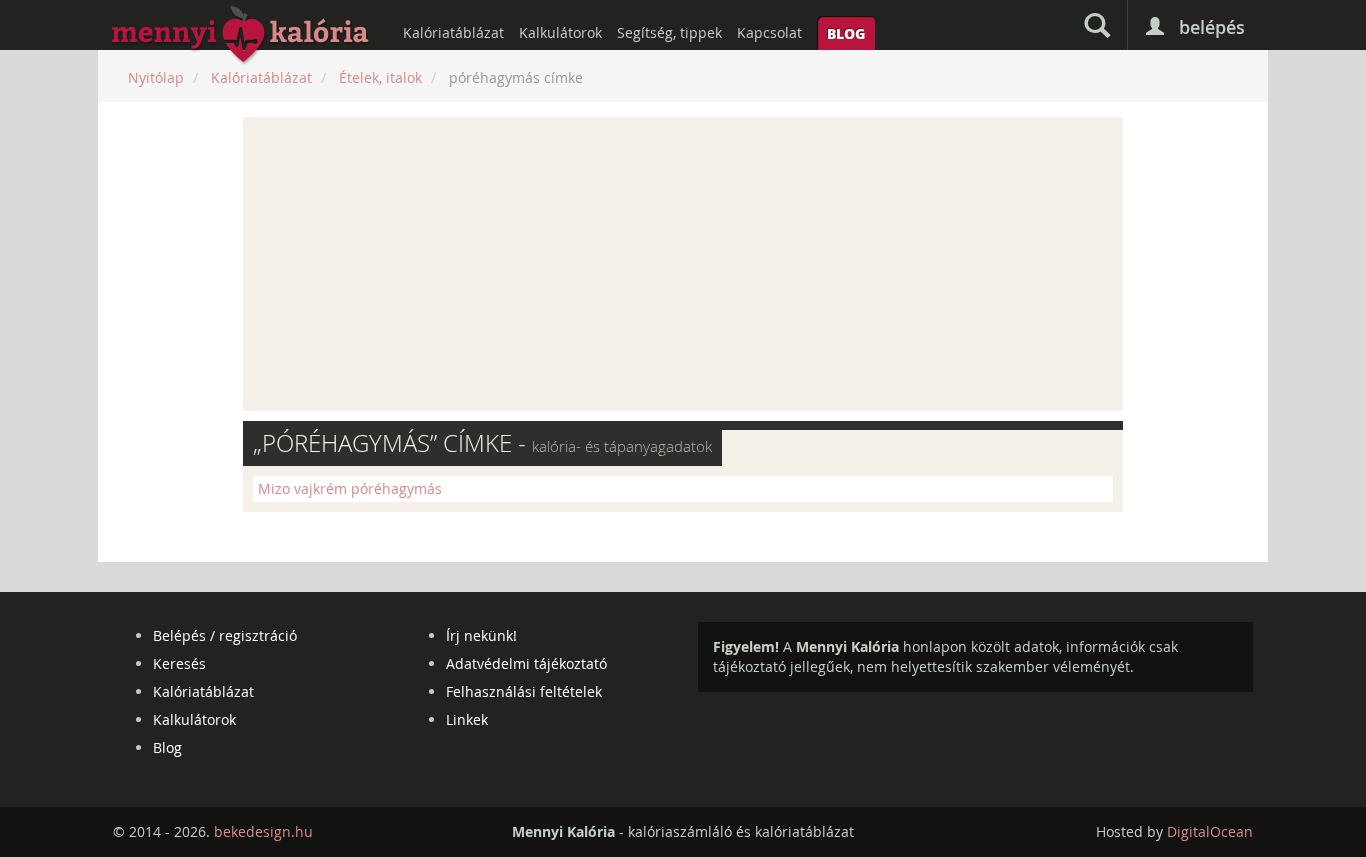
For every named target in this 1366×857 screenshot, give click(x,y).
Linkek (467, 719)
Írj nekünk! (481, 635)
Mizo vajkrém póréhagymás (350, 488)
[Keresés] (1097, 25)
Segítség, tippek (669, 32)
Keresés (179, 663)
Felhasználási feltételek (524, 691)
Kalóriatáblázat (453, 32)
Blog (846, 33)
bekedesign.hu (263, 831)
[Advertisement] (683, 264)
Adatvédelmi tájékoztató (526, 663)
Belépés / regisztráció (225, 635)
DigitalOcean (1210, 831)
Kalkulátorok (560, 32)
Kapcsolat (769, 32)
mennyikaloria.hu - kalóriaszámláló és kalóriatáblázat (241, 36)
